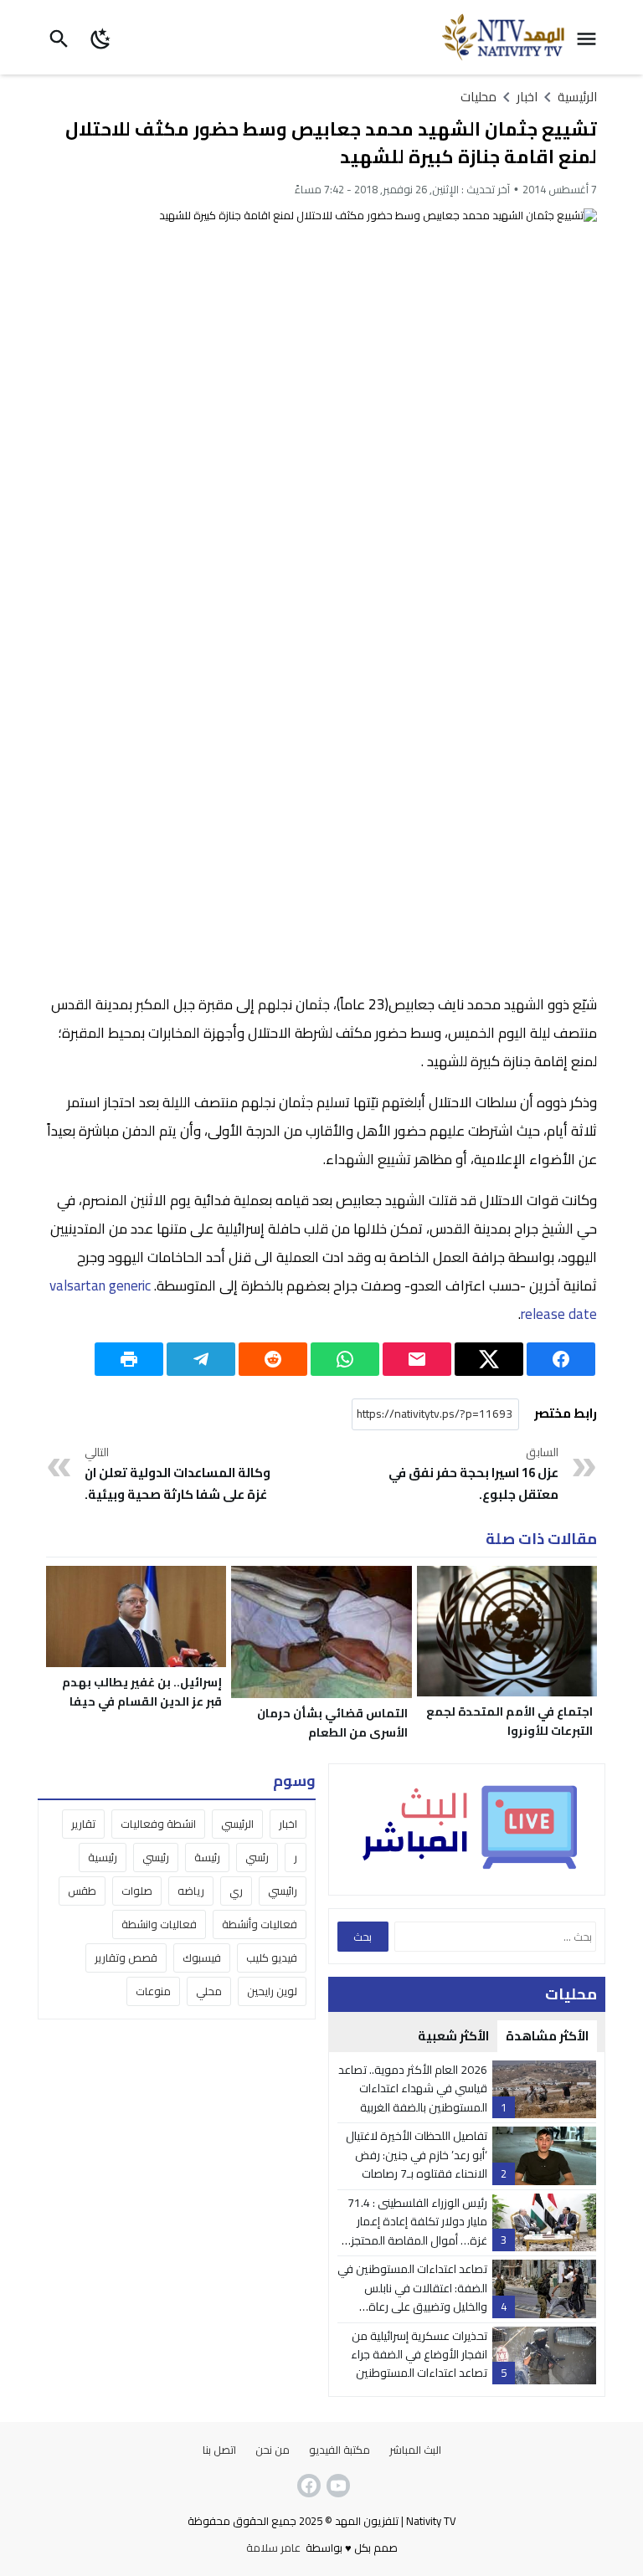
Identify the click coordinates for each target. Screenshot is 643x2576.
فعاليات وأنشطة (260, 1924)
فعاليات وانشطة (159, 1924)
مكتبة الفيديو (340, 2450)
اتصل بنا (219, 2450)
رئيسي (156, 1857)
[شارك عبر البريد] (417, 1359)
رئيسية (103, 1857)
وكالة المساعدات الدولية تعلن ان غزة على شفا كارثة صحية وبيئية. (177, 1475)
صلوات (137, 1891)
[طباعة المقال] (129, 1359)
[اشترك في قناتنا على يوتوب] (337, 2486)
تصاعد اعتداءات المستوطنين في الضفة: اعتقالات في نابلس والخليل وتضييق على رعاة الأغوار (412, 2297)
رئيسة (207, 1857)
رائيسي (283, 1891)
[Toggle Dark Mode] (102, 37)
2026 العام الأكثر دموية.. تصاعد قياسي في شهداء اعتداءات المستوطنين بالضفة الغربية (413, 2089)
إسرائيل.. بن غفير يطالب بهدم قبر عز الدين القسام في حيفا (142, 1692)
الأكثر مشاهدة (547, 2036)
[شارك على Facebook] (561, 1359)
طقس (82, 1891)
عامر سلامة (273, 2548)
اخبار (288, 1824)
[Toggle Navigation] (591, 37)
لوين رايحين (272, 1991)
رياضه (191, 1891)
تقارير (83, 1824)
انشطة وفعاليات (158, 1824)
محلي (209, 1991)
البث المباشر (415, 2450)
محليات (478, 97)
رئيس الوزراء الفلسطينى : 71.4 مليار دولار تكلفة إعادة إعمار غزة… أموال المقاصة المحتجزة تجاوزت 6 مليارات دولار (415, 2231)
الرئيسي (237, 1824)
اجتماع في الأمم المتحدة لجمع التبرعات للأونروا (509, 1721)
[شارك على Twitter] (489, 1359)
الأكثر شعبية (453, 2036)
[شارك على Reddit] (273, 1359)
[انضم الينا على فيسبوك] (307, 2486)
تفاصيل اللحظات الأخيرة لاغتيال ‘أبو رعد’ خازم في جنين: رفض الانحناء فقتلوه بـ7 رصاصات (417, 2155)
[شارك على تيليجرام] (201, 1359)
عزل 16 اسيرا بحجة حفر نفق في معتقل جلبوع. (473, 1475)
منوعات (153, 1991)
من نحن (273, 2450)
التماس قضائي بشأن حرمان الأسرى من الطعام (332, 1723)
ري (236, 1891)
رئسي (257, 1857)
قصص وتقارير (126, 1958)
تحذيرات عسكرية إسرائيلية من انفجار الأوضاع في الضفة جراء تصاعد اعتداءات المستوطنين (419, 2355)
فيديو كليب (272, 1958)
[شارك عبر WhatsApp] (345, 1359)
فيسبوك (202, 1958)
